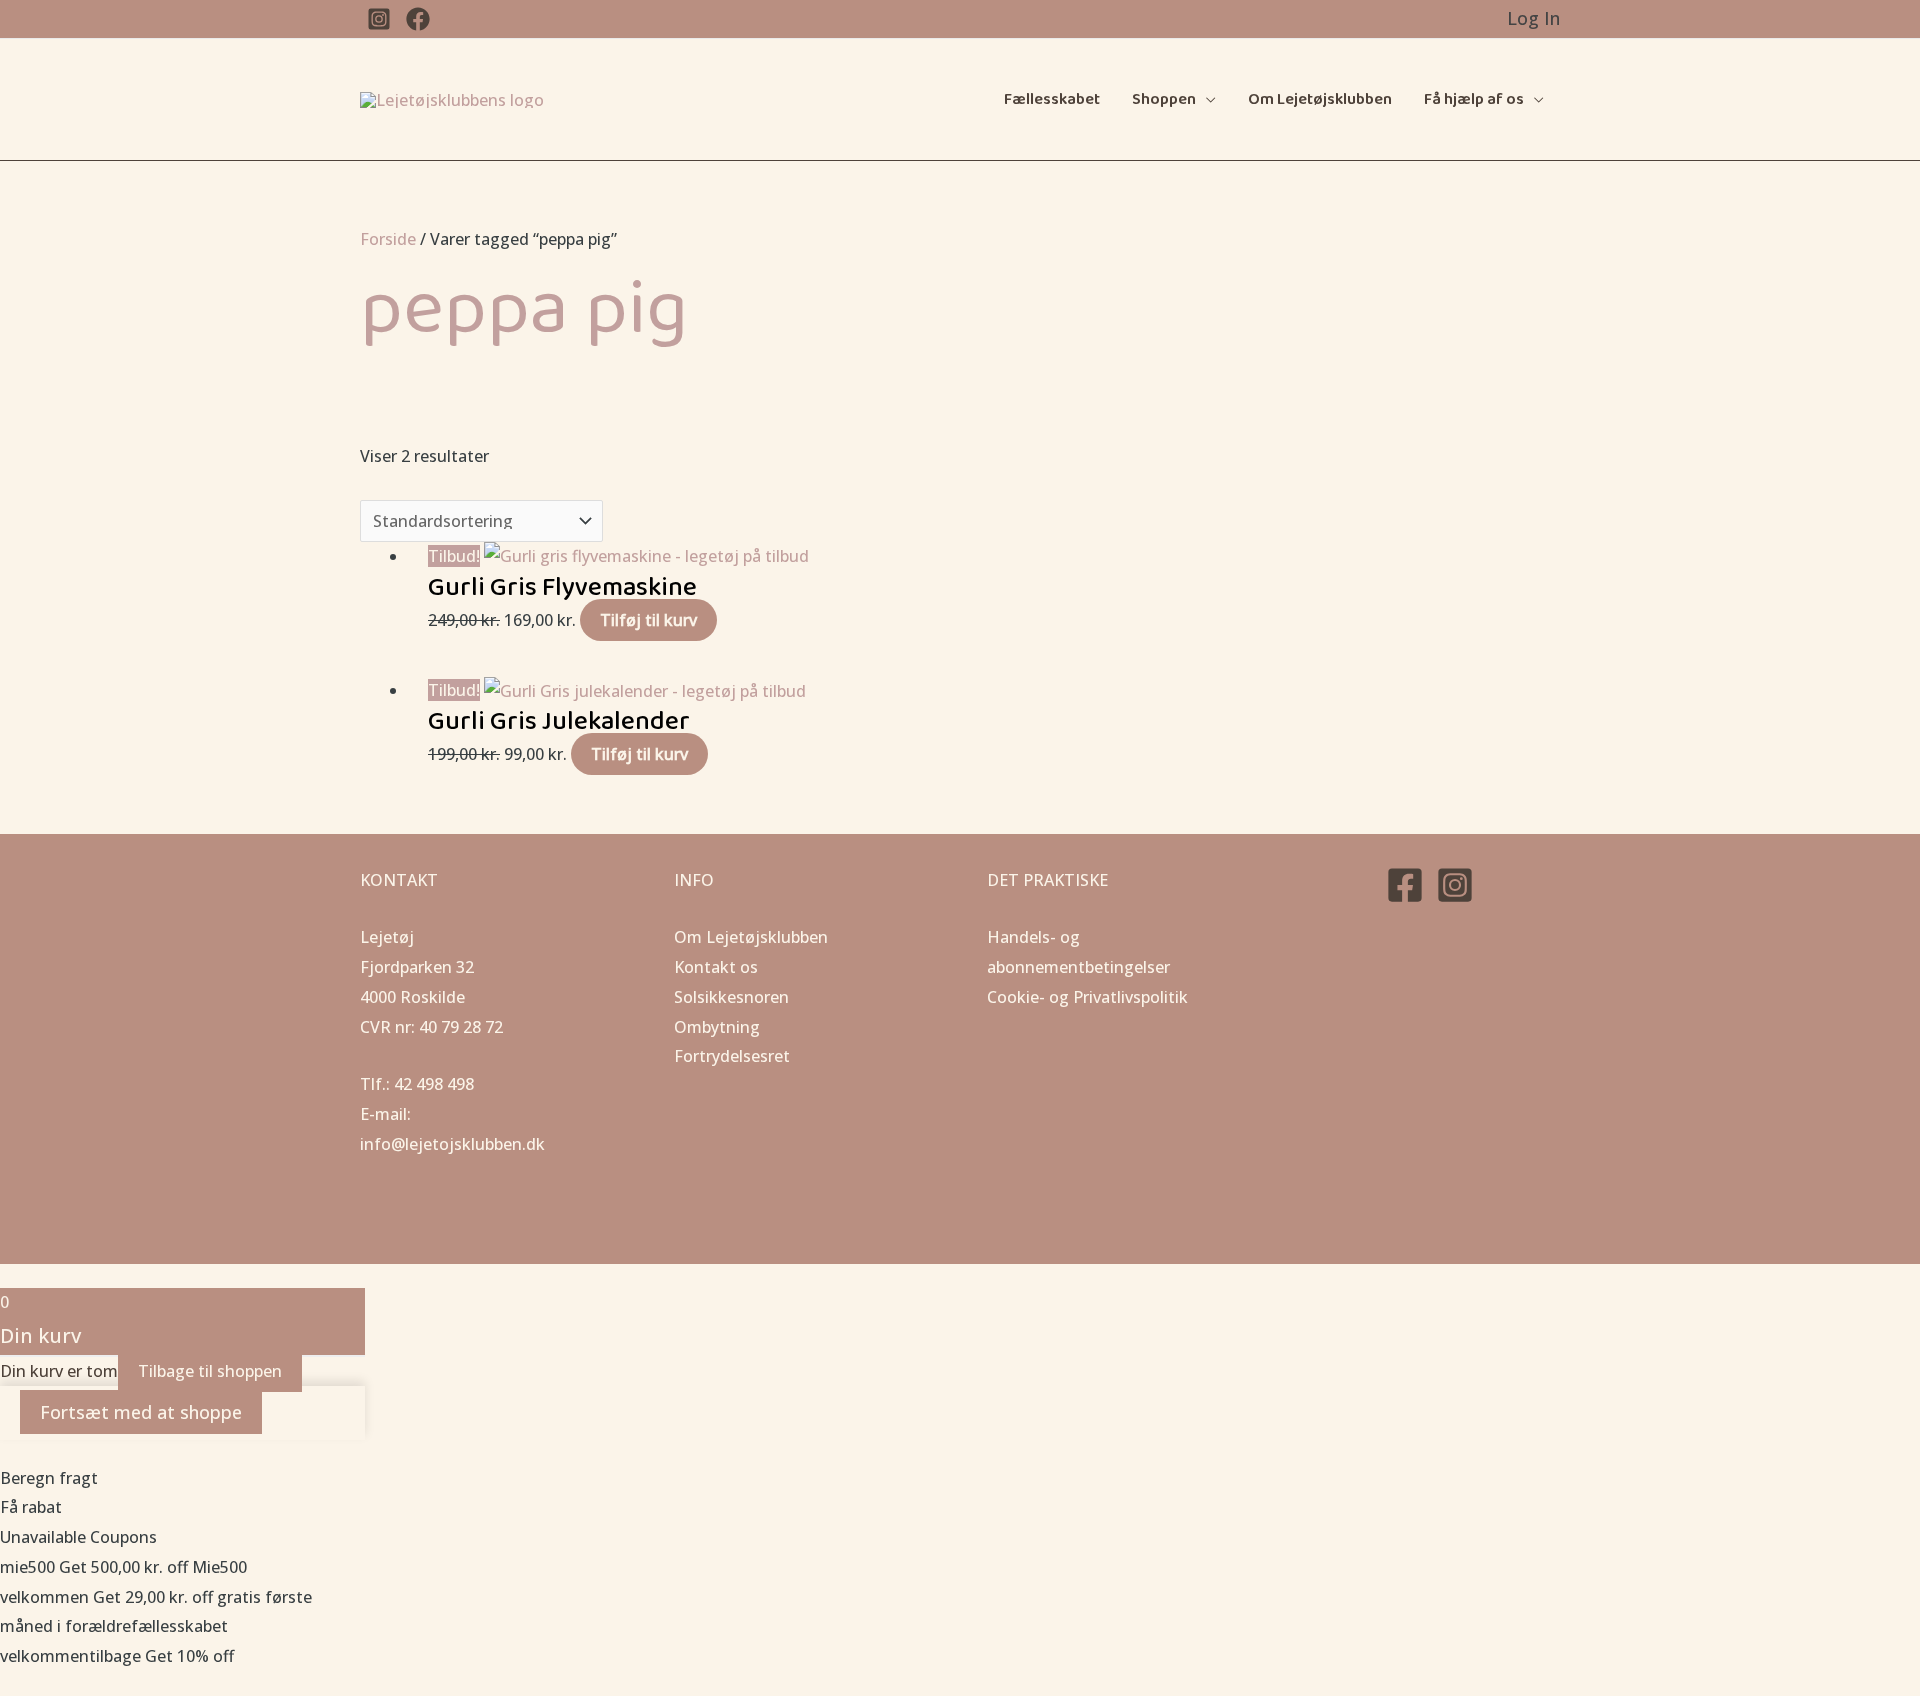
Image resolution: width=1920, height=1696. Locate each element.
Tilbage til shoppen (210, 1371)
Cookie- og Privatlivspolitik (1087, 997)
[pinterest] (379, 19)
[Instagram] (1455, 885)
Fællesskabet (1052, 99)
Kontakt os (716, 967)
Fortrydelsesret (732, 1056)
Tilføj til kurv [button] (648, 620)
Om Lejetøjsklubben (1320, 99)
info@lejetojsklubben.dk (452, 1144)
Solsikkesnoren (731, 997)
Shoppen (1164, 99)
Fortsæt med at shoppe (141, 1412)
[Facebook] (1405, 885)
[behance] (418, 19)
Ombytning (717, 1027)
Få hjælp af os (1474, 99)
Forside (388, 239)
